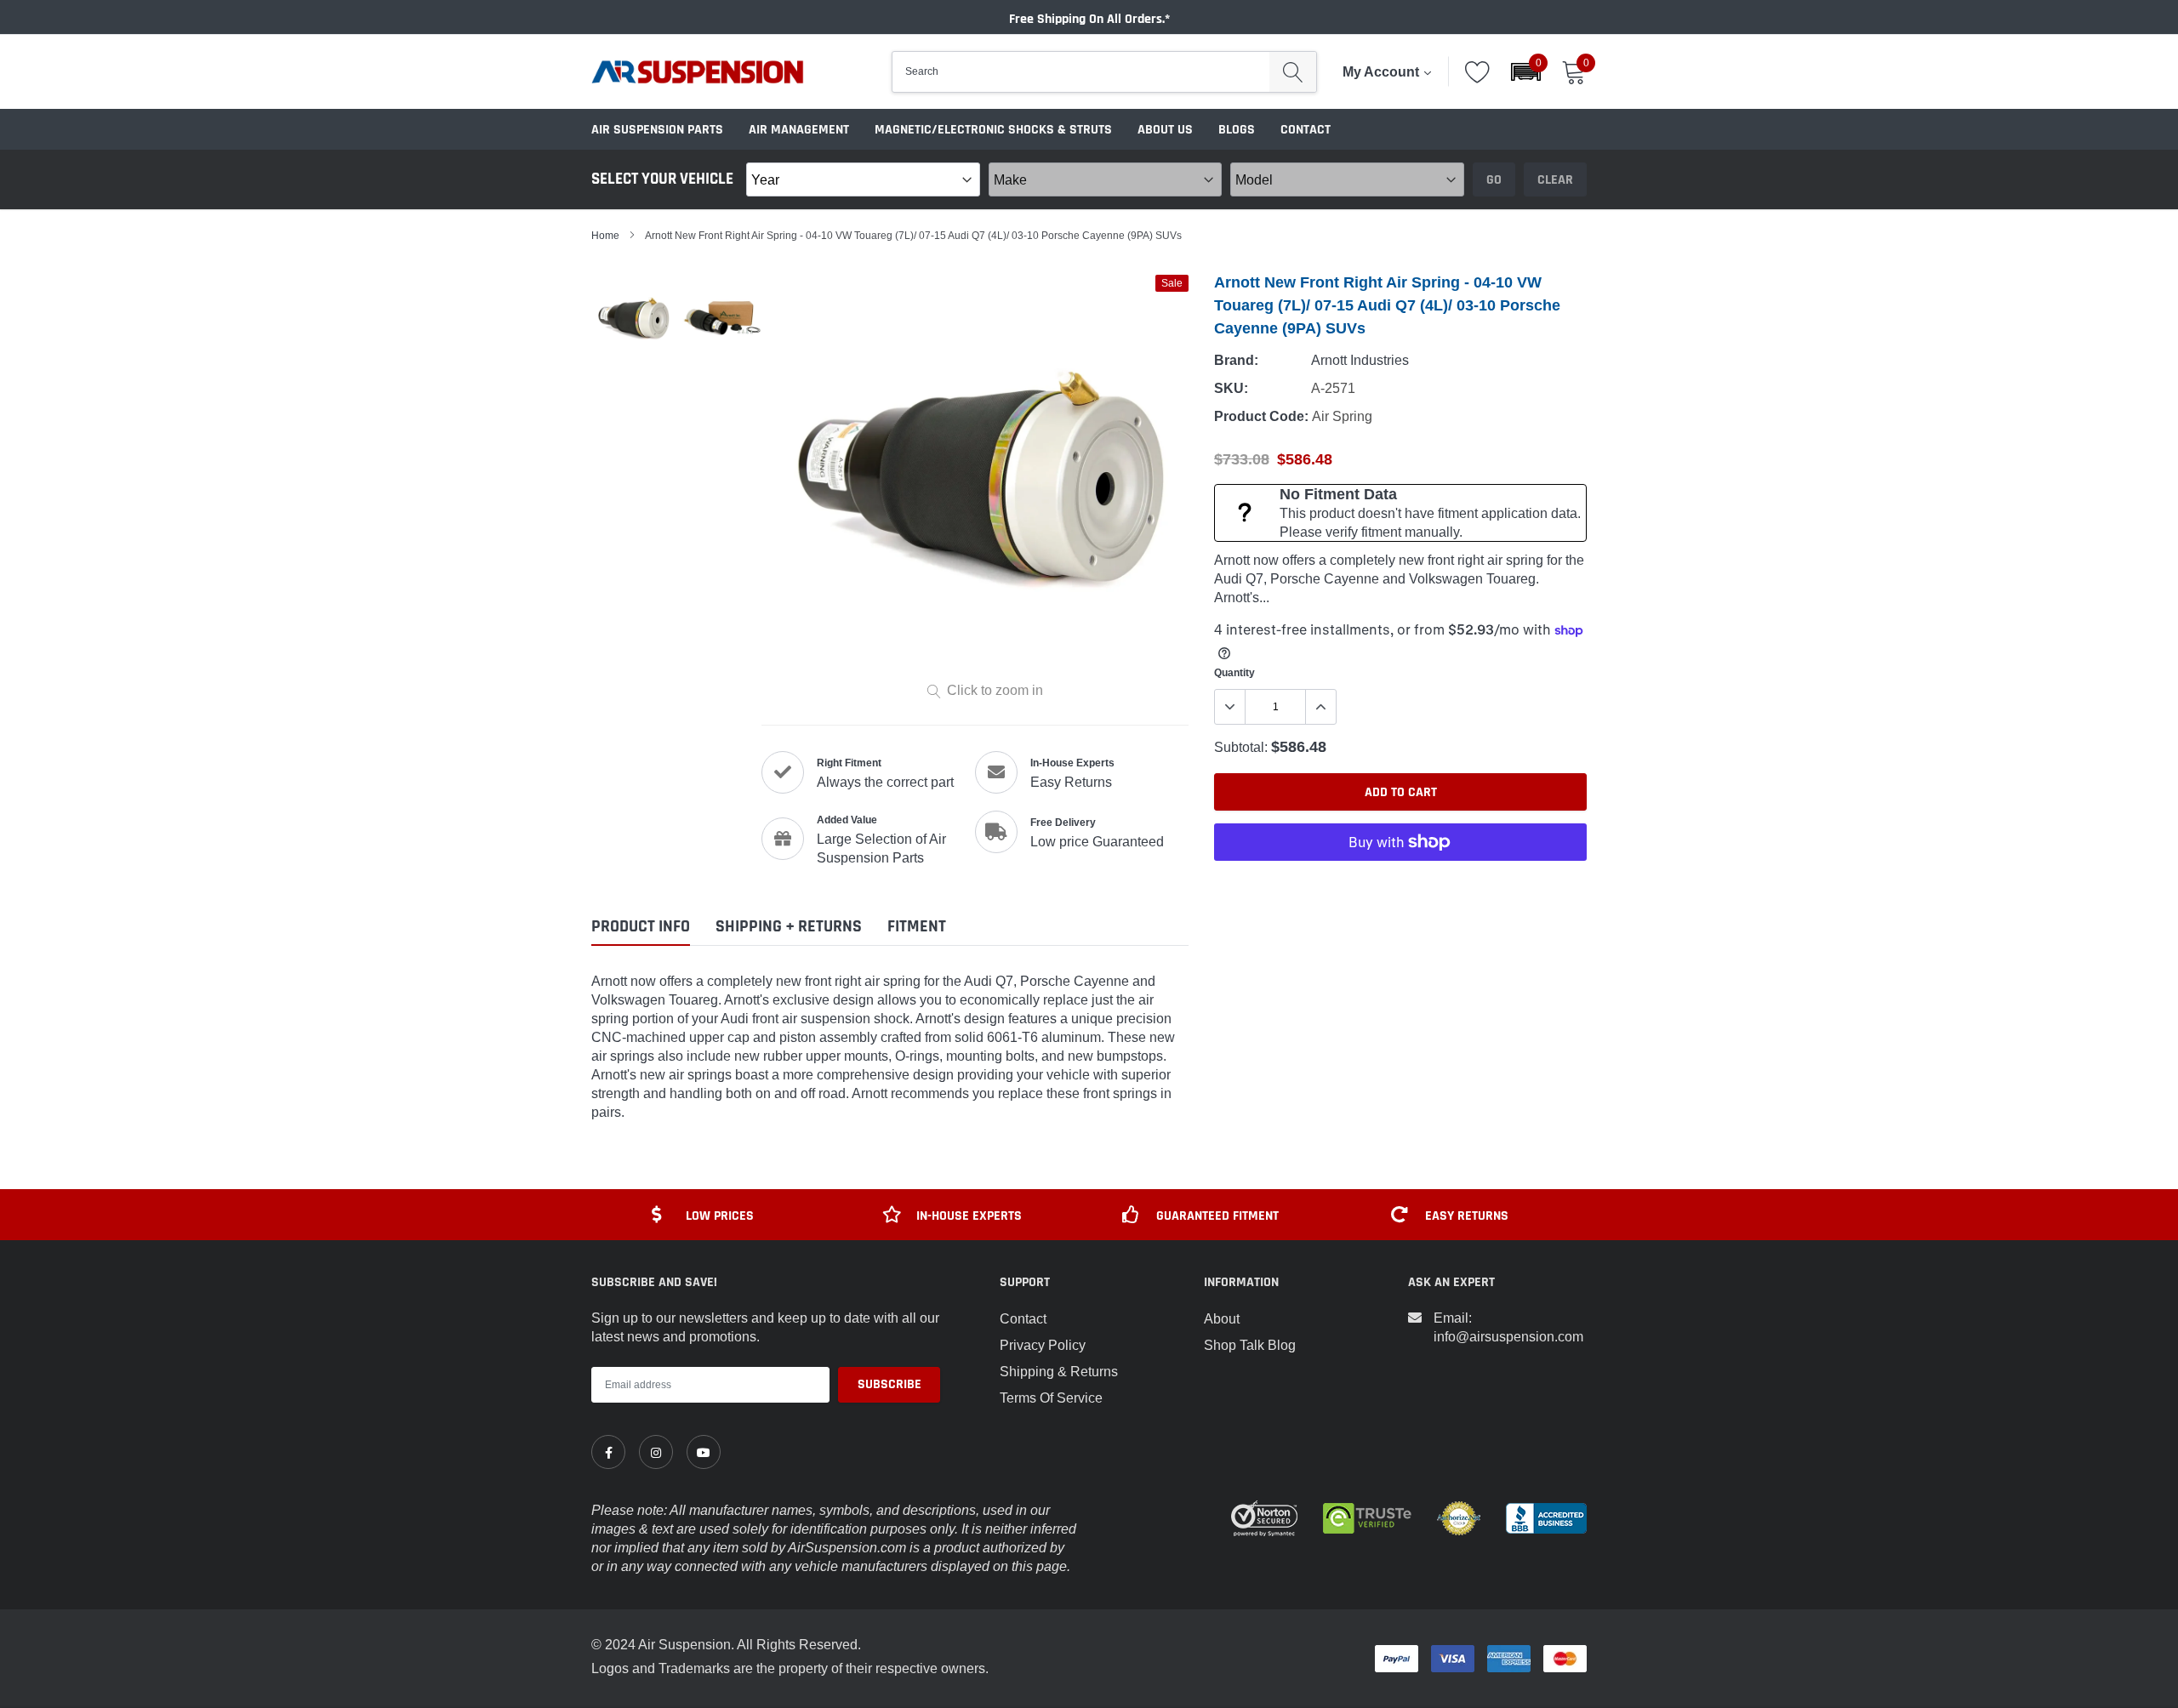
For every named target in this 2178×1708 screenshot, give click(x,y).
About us (1165, 130)
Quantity (1234, 672)
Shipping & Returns (1059, 1371)
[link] (608, 1452)
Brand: (1236, 360)
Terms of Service (1051, 1398)
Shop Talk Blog (1250, 1345)
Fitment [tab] (917, 927)
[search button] (1293, 72)
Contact (1306, 130)
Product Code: (1261, 416)
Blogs (1237, 130)
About (1222, 1318)
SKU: (1231, 388)
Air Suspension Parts (657, 130)
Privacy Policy (1043, 1345)
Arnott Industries (1360, 360)
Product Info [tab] (641, 927)
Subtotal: (1241, 747)
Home (605, 235)
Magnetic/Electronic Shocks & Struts (993, 130)
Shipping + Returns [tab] (789, 927)
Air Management (799, 130)
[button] (1526, 72)
